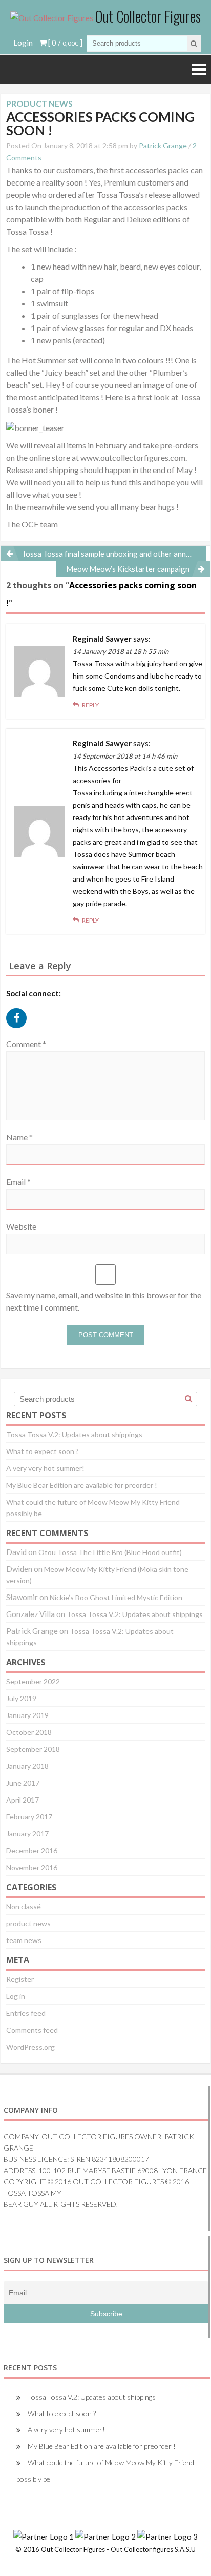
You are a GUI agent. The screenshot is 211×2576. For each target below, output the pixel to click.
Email (18, 1182)
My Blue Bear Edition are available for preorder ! (82, 1485)
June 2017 (23, 1783)
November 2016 (32, 1867)
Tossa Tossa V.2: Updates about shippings (74, 1434)
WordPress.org (30, 2047)
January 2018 (27, 1766)
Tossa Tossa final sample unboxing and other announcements (114, 554)
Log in (16, 1996)
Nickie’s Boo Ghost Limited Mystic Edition (116, 1597)
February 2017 (29, 1817)
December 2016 (32, 1851)
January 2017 (27, 1834)
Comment (26, 1044)
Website (21, 1226)
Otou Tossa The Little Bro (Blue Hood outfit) (110, 1552)
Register (20, 1979)
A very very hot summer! (45, 1468)
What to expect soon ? (43, 1451)
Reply (90, 705)
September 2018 (33, 1749)
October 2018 (29, 1732)
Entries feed (26, 2013)
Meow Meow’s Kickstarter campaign (128, 569)
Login (23, 43)
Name (19, 1137)
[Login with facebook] (19, 1030)
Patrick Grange (163, 145)
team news (24, 1940)
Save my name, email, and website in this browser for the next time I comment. (104, 1301)
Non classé (24, 1906)
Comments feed (32, 2030)
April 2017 (23, 1800)
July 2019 (21, 1698)
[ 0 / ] (65, 43)
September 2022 (33, 1681)
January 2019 (27, 1715)
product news (28, 1923)
